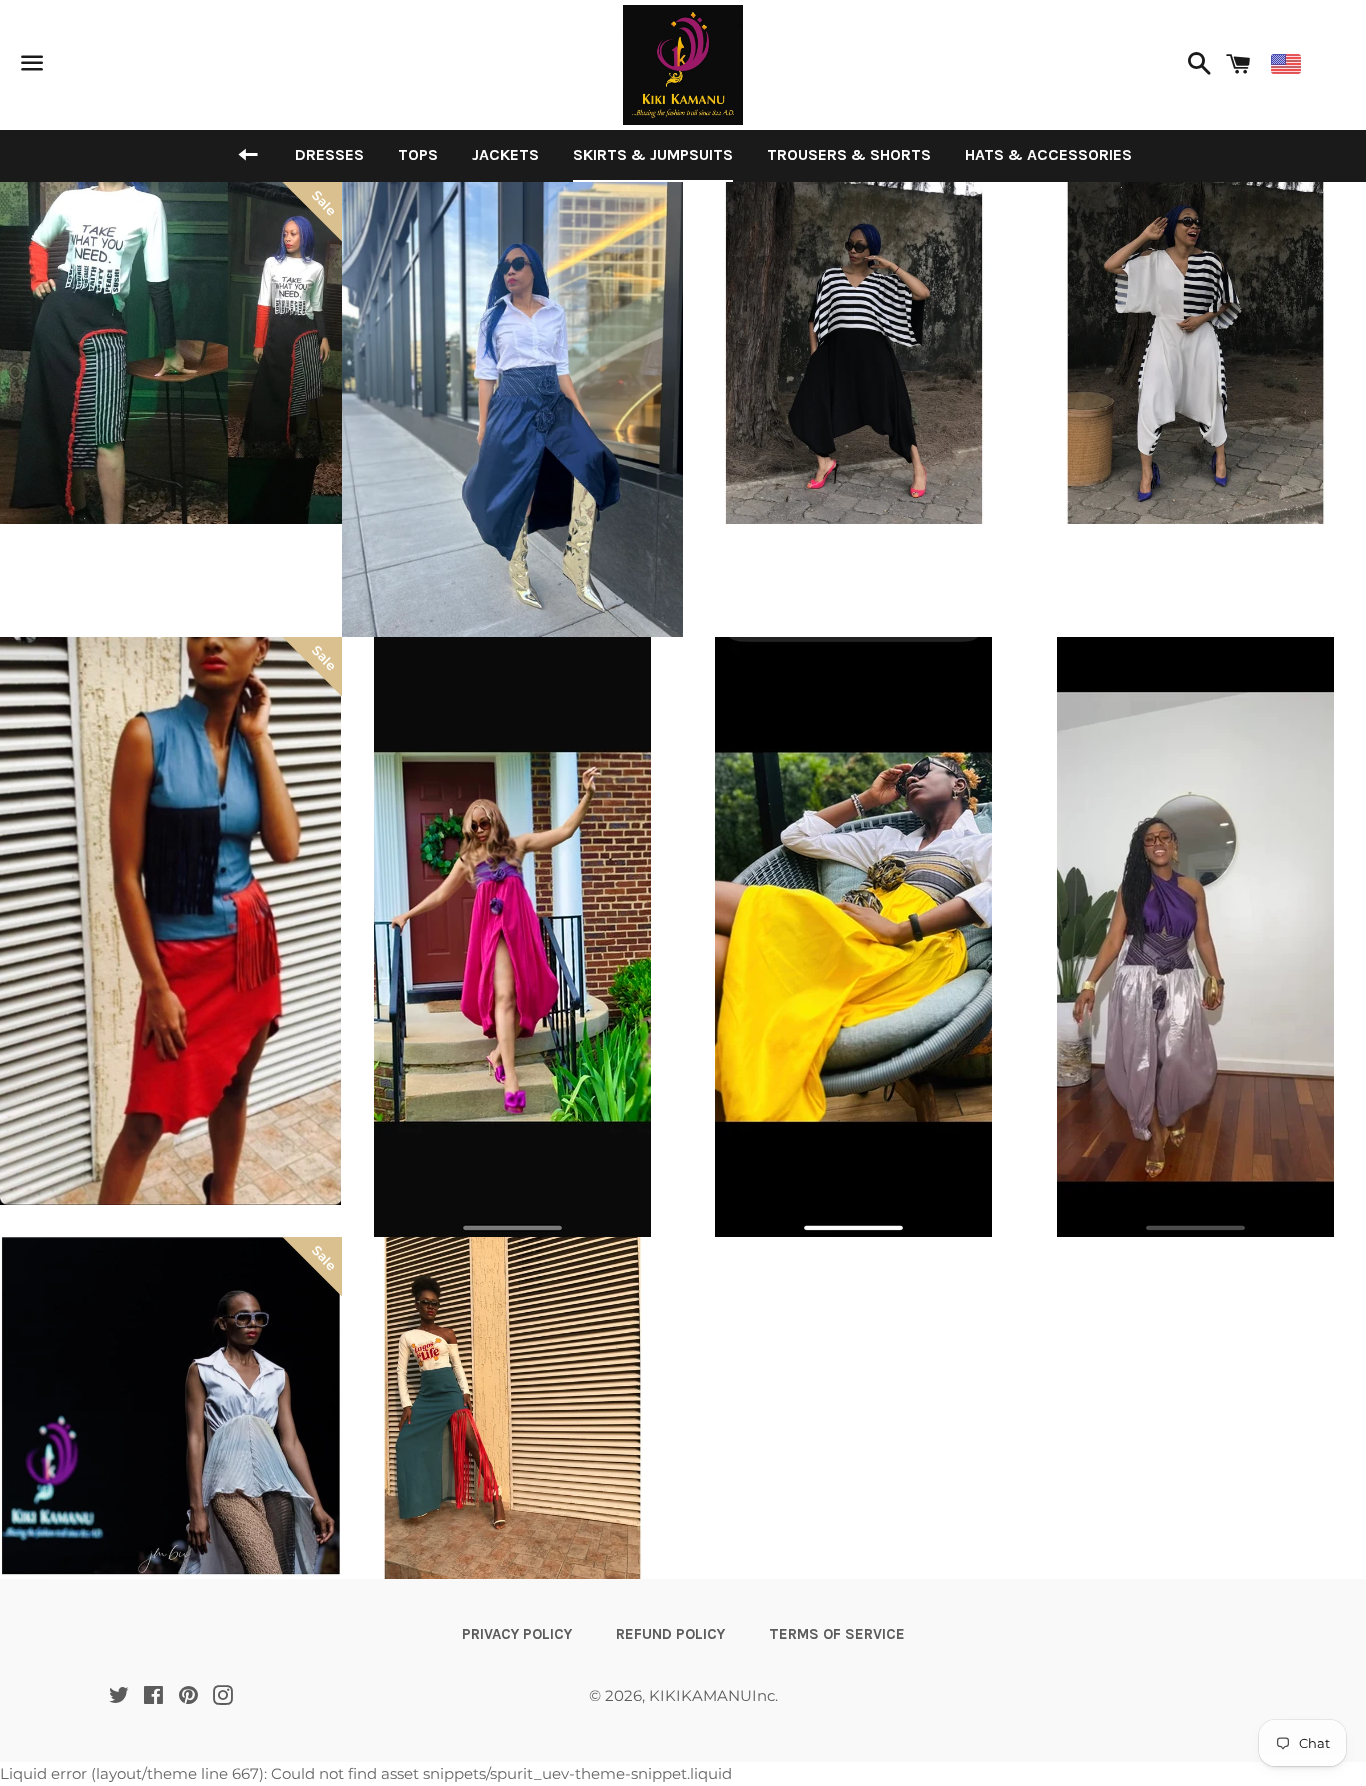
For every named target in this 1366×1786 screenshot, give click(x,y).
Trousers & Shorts (849, 154)
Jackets (505, 154)
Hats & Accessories (1048, 154)
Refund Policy (670, 1634)
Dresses (329, 154)
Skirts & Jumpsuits (653, 154)
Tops (418, 154)
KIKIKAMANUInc (712, 1695)
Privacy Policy (517, 1634)
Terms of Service (837, 1634)
